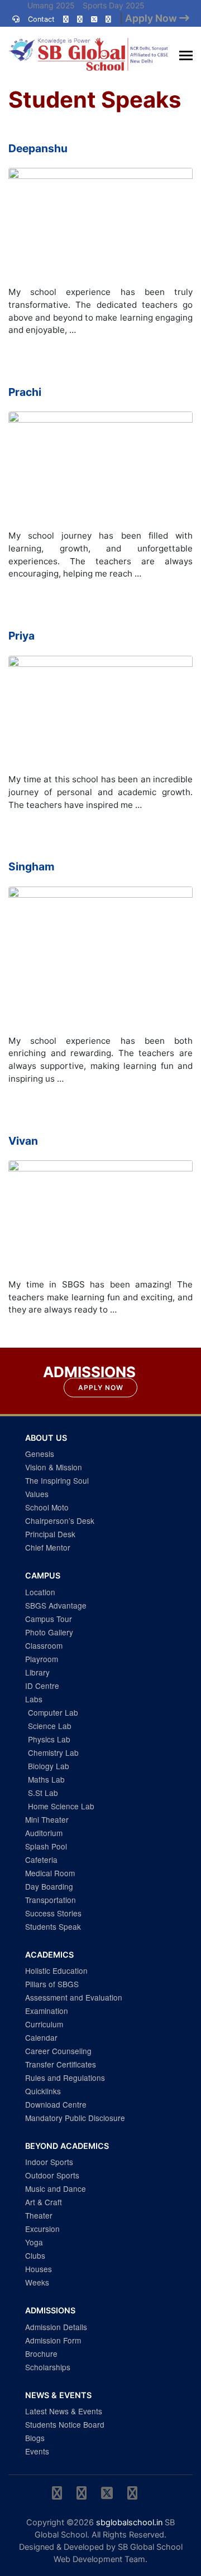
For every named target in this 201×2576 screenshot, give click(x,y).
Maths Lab (46, 1779)
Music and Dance (56, 2188)
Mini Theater (47, 1819)
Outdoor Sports (52, 2175)
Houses (39, 2269)
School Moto (47, 1507)
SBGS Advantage (56, 1605)
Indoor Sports (49, 2162)
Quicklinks (43, 2091)
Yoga (34, 2242)
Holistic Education (56, 1970)
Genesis (40, 1454)
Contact (41, 19)
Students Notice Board (65, 2424)
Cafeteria (41, 1860)
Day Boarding (49, 1886)
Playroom (42, 1659)
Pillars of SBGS (52, 1984)
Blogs (35, 2438)
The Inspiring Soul (57, 1480)
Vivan (23, 1141)
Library (37, 1672)
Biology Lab (49, 1766)
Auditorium (44, 1833)
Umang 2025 (51, 5)
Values (37, 1494)
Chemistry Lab (53, 1752)
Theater (39, 2215)
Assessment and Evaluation (74, 1997)
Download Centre (56, 2104)
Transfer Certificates (61, 2064)
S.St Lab (43, 1793)
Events (37, 2451)
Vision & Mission (54, 1467)
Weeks (37, 2282)
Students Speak (53, 1926)
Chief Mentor (48, 1547)
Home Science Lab (61, 1806)
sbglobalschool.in (129, 2522)
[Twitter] (94, 19)
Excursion (42, 2229)
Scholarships (48, 2367)
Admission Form (53, 2340)
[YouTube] (108, 19)
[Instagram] (66, 19)
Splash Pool (46, 1846)
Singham (32, 866)
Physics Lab (49, 1739)
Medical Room (50, 1873)
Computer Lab (53, 1712)
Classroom (44, 1645)
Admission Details (56, 2327)
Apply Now (101, 1388)
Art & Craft (44, 2202)
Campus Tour (49, 1619)
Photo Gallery (49, 1632)
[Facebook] (80, 19)
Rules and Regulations (65, 2078)
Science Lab (50, 1726)
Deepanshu (38, 148)
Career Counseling (58, 2051)
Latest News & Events (64, 2411)
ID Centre (42, 1686)
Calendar (41, 2037)
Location (40, 1592)
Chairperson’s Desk (60, 1521)
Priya (21, 636)
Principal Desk (50, 1534)
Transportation (51, 1900)
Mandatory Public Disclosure (75, 2118)
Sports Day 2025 (114, 5)
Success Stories (53, 1913)
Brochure (41, 2354)
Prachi (25, 392)
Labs (34, 1699)
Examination (47, 2011)
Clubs (35, 2255)
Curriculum (44, 2024)
